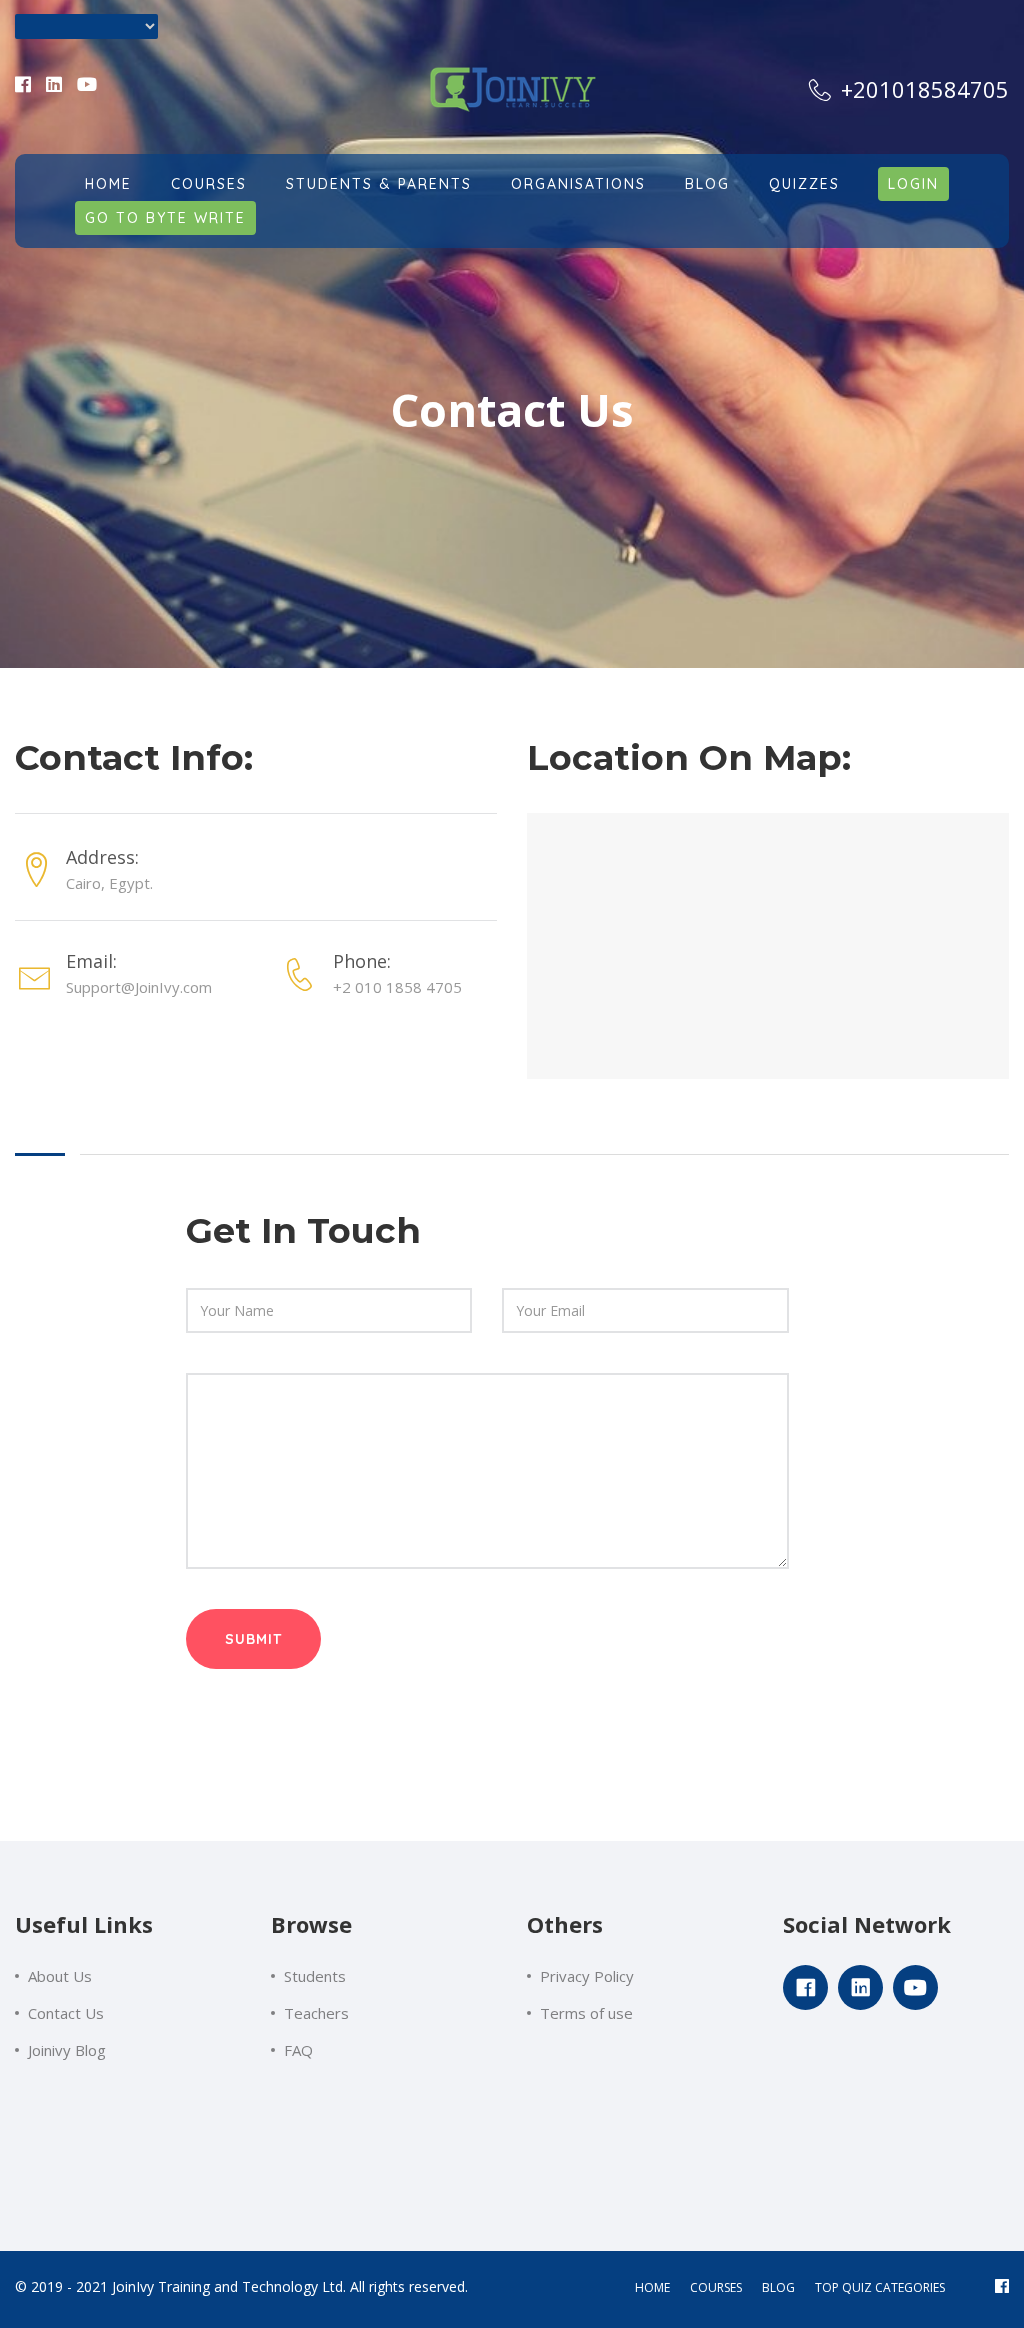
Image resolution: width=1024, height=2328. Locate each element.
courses (716, 2287)
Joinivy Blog (67, 2050)
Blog (707, 184)
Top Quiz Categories (880, 2287)
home (652, 2287)
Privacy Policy (587, 1976)
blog (778, 2287)
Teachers (316, 2013)
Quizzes (804, 184)
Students (315, 1976)
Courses (209, 184)
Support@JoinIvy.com (139, 987)
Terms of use (586, 2013)
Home (108, 184)
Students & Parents (379, 184)
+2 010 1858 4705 (397, 987)
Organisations (578, 184)
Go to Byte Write (165, 218)
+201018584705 (922, 89)
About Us (60, 1976)
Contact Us (66, 2013)
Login (913, 184)
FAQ (298, 2050)
